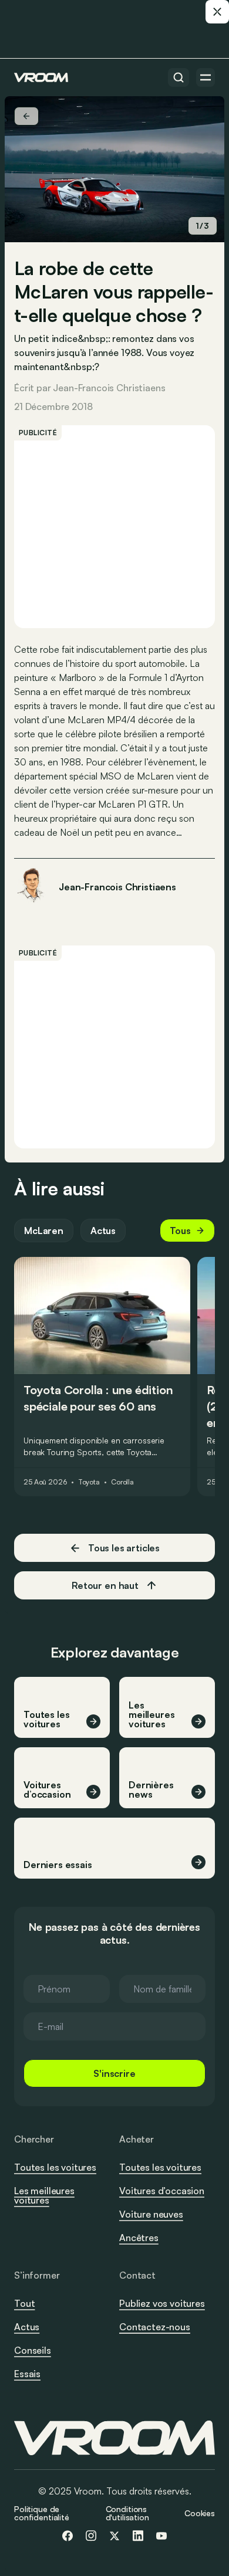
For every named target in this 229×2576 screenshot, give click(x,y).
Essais (27, 2374)
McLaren (44, 1231)
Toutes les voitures (55, 2167)
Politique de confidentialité (42, 2513)
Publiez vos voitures (162, 2303)
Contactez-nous (155, 2327)
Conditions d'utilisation (127, 2513)
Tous (180, 1231)
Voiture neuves (151, 2214)
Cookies (200, 2513)
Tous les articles (124, 1548)
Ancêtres (139, 2238)
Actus (103, 1231)
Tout (24, 2303)
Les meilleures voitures (44, 2195)
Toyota (89, 1482)
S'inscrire (114, 2073)
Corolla (122, 1482)
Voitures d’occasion (162, 2191)
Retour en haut (105, 1585)
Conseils (33, 2350)
